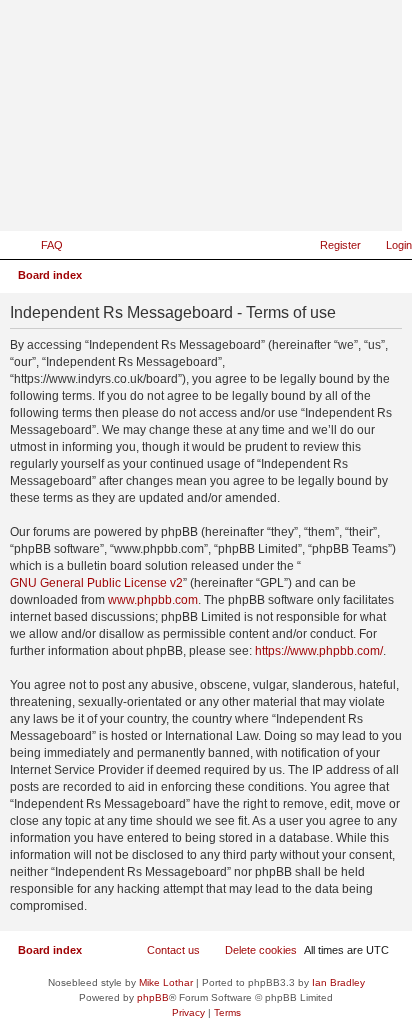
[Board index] (289, 202)
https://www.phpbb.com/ (319, 651)
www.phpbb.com (153, 600)
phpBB (153, 997)
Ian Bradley (338, 982)
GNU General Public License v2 (96, 583)
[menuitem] (43, 245)
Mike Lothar (166, 982)
